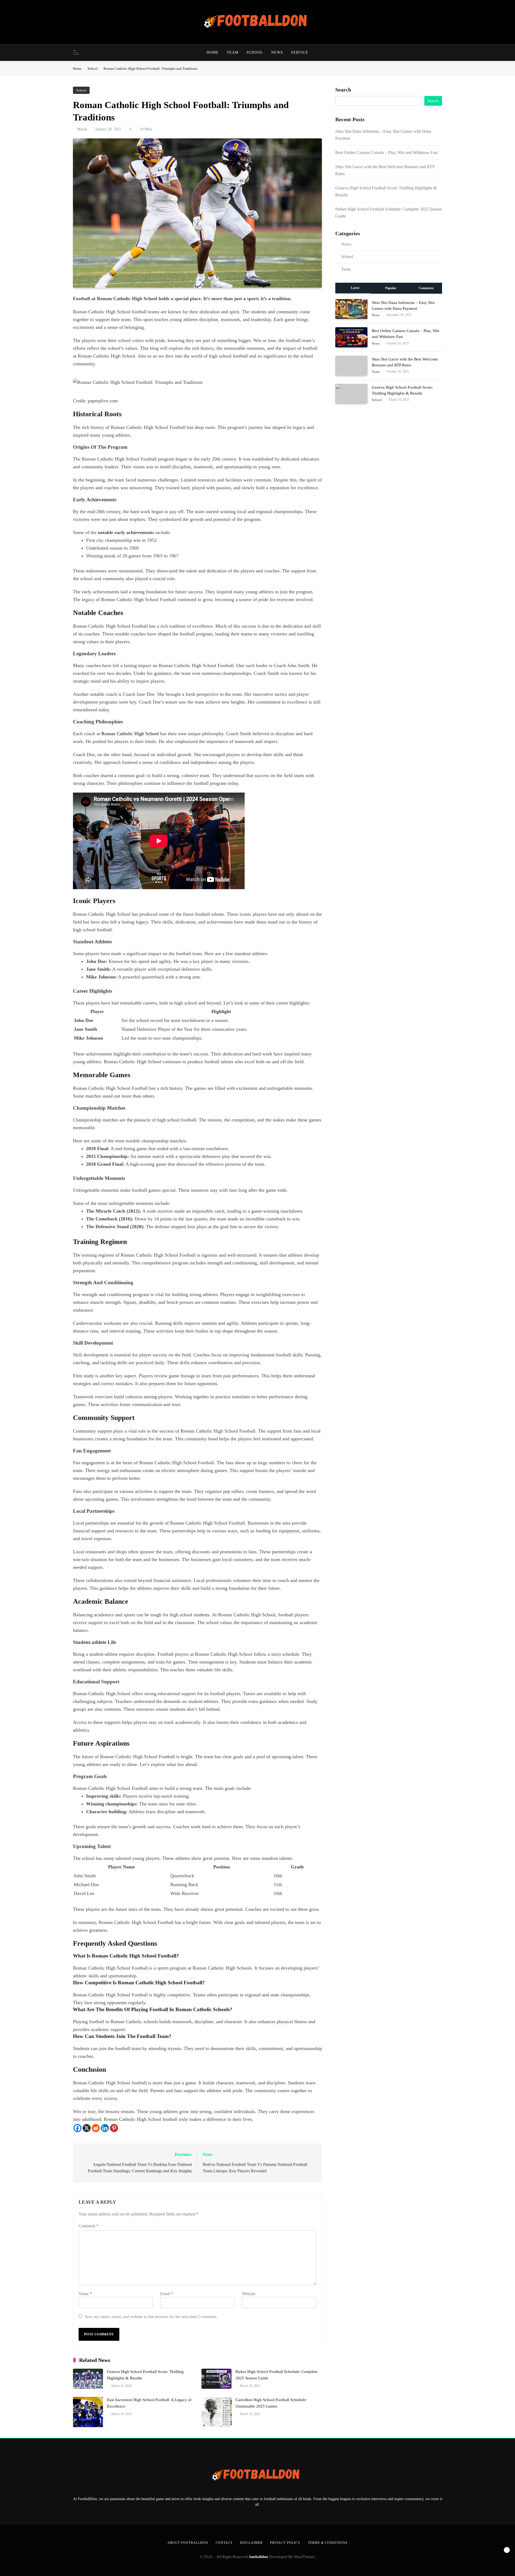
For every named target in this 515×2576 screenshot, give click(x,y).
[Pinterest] (114, 2128)
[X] (87, 2128)
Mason (82, 129)
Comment (89, 2226)
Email (167, 2294)
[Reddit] (96, 2128)
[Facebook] (78, 2128)
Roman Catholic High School (130, 734)
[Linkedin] (105, 2128)
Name (85, 2294)
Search (343, 90)
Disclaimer (251, 2543)
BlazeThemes (304, 2557)
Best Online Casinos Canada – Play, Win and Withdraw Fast (386, 152)
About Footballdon (188, 2543)
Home (213, 52)
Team (233, 52)
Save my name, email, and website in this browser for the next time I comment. (151, 2316)
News (277, 52)
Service (300, 52)
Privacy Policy (285, 2543)
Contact (224, 2543)
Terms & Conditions (328, 2543)
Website (249, 2294)
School (255, 52)
